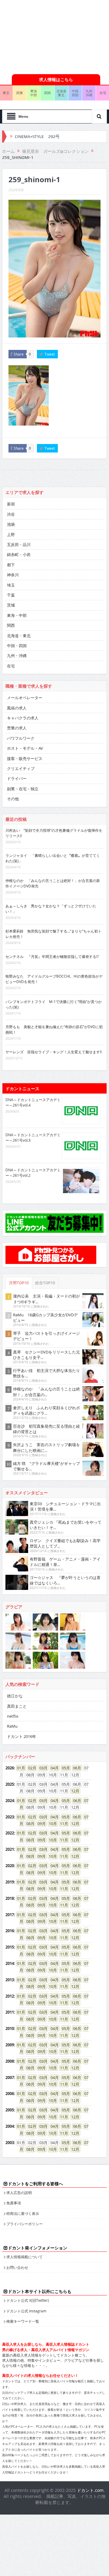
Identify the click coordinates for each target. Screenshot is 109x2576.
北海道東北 (61, 93)
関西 (48, 93)
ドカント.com (90, 2490)
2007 (10, 2078)
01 (19, 1768)
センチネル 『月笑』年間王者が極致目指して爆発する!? (52, 956)
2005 (10, 2110)
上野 (11, 535)
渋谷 (11, 514)
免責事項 (14, 2203)
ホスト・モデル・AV (25, 748)
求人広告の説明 (19, 2193)
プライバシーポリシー (25, 2224)
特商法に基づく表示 (23, 2213)
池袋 (11, 524)
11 (62, 1824)
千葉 (11, 595)
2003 (10, 2143)
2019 (10, 1882)
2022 (10, 1833)
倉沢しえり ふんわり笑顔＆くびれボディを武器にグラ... (46, 1410)
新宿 (11, 504)
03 (41, 1768)
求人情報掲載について (25, 2257)
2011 (10, 2012)
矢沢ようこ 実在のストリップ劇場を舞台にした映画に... (46, 1447)
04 (53, 1768)
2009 (10, 2045)
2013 (10, 1980)
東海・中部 (17, 615)
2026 (10, 1768)
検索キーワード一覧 (23, 2321)
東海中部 (34, 93)
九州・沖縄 (17, 656)
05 (64, 1768)
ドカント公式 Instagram (26, 2311)
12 (73, 1791)
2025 (10, 1784)
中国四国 (75, 93)
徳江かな (15, 1696)
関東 (20, 93)
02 (30, 1768)
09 (40, 1824)
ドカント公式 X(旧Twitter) (28, 2300)
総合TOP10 (45, 1283)
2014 (10, 1963)
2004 (10, 2126)
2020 (10, 1866)
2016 (10, 1931)
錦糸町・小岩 (19, 554)
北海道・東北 (19, 636)
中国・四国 (17, 646)
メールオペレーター (25, 698)
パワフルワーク (21, 738)
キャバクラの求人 (23, 718)
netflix (13, 1716)
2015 (10, 1947)
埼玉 (11, 585)
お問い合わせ (17, 2267)
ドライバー (17, 778)
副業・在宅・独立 (23, 789)
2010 (10, 2028)
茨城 (11, 605)
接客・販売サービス (25, 758)
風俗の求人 (17, 708)
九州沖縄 (89, 93)
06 (75, 1768)
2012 (10, 1996)
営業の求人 (17, 728)
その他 (13, 799)
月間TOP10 (19, 1283)
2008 (10, 2061)
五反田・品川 (19, 544)
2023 (10, 1817)
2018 (10, 1898)
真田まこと (17, 1706)
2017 (10, 1915)
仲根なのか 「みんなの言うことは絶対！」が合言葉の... (46, 1392)
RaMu (12, 1726)
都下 (11, 565)
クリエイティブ (21, 768)
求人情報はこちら (56, 79)
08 (28, 1824)
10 (51, 1824)
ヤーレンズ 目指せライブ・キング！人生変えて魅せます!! (54, 1052)
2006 (10, 2094)
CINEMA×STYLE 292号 (37, 137)
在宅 (11, 666)
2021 (10, 1849)
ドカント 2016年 (21, 1736)
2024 (10, 1801)
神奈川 (13, 575)
